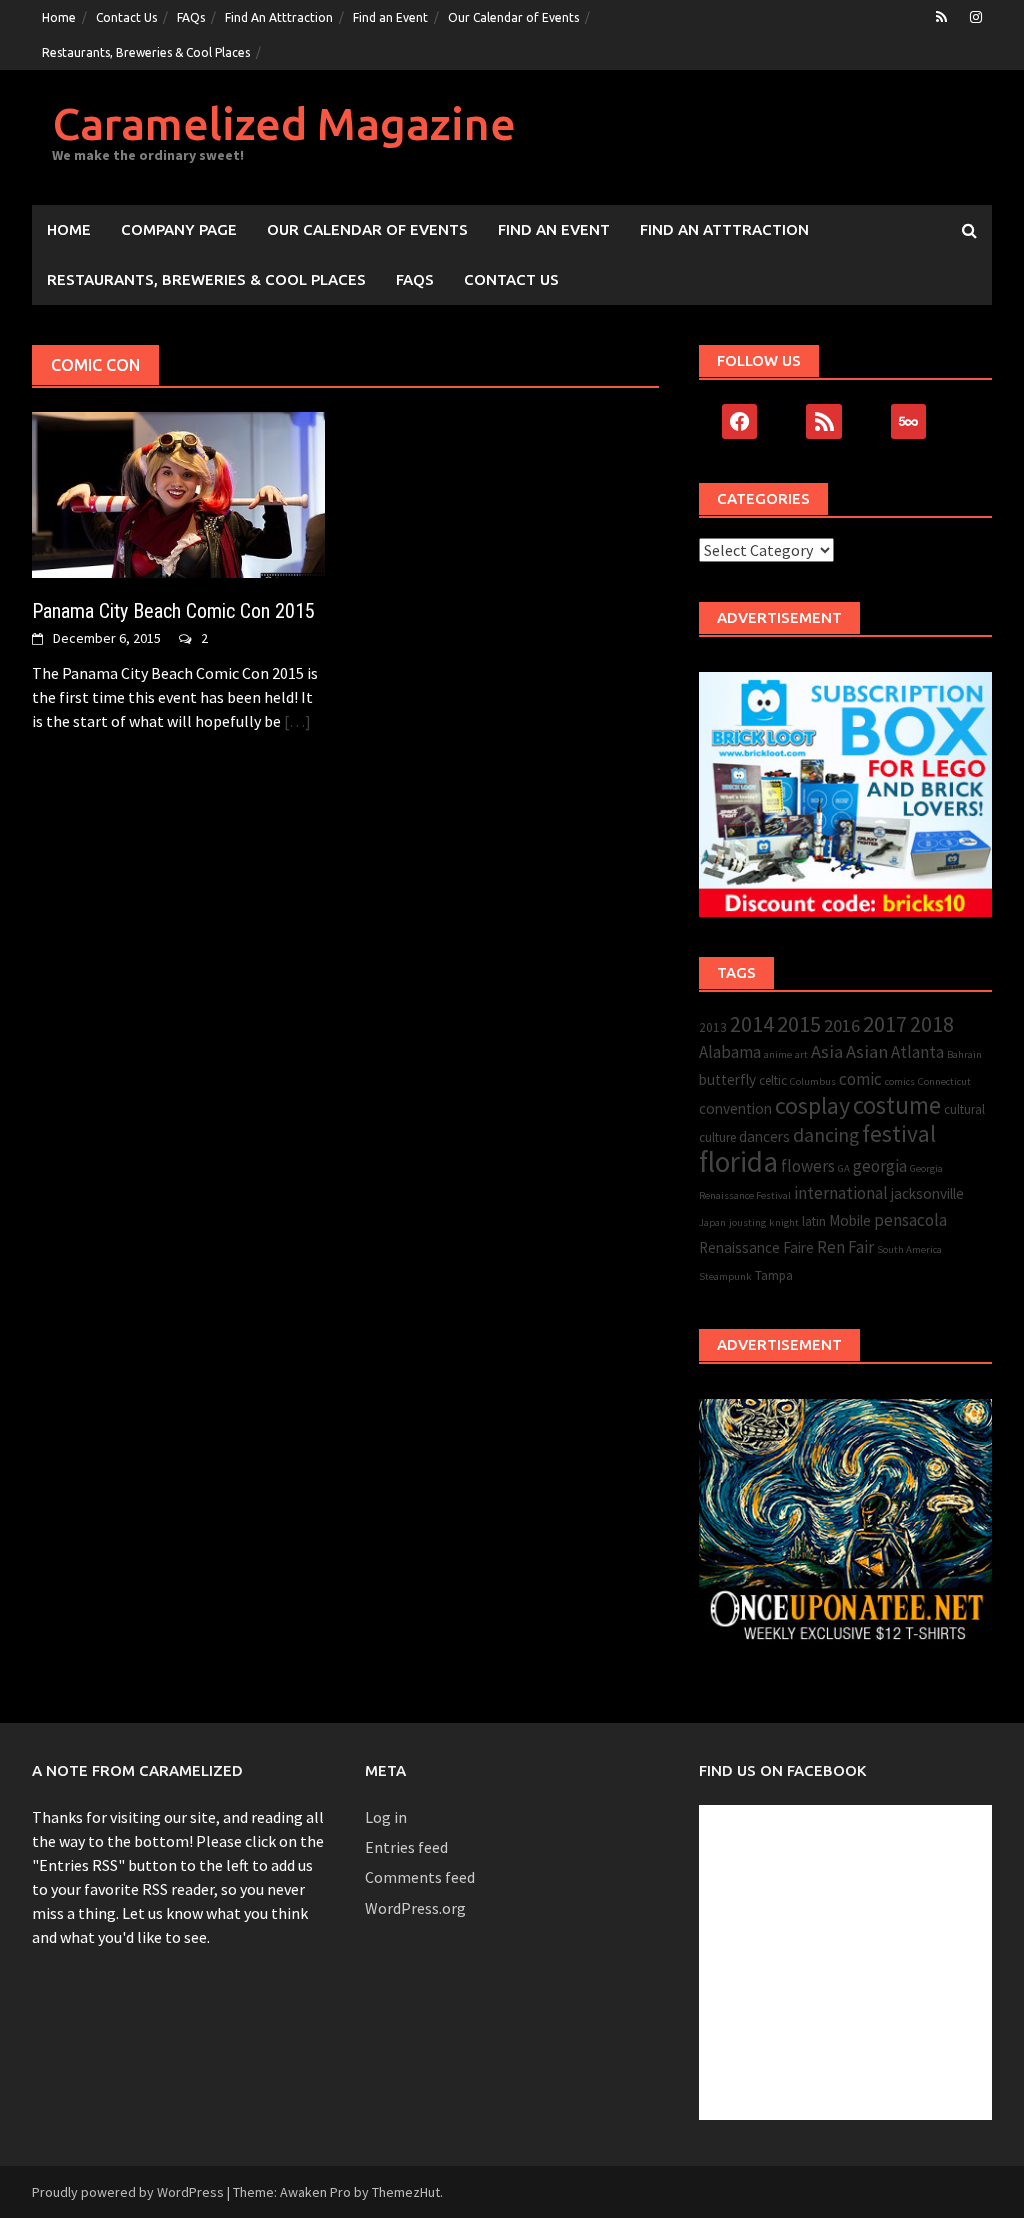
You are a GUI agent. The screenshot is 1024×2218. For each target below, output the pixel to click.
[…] (296, 721)
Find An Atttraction (279, 17)
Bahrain (964, 1054)
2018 (932, 1024)
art (801, 1054)
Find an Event (390, 17)
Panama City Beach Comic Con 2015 (173, 611)
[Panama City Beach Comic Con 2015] (178, 493)
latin (814, 1221)
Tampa (774, 1275)
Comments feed (420, 1877)
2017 (885, 1024)
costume (897, 1105)
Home (59, 17)
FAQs (191, 17)
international (841, 1193)
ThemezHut (406, 2192)
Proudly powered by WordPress (128, 2192)
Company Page (179, 229)
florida (738, 1161)
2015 (799, 1024)
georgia (880, 1166)
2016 (842, 1025)
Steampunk (725, 1276)
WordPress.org (415, 1908)
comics (900, 1081)
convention (735, 1108)
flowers (808, 1166)
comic (860, 1079)
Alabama (730, 1052)
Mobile (850, 1220)
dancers (764, 1136)
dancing (826, 1135)
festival (899, 1133)
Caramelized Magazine (284, 123)
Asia (827, 1051)
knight (784, 1222)
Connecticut (944, 1081)
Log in (386, 1817)
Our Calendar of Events (513, 17)
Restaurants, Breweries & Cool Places (146, 52)
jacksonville (927, 1193)
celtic (773, 1080)
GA (844, 1168)
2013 (713, 1027)
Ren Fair (845, 1247)
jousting (747, 1222)
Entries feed (406, 1847)
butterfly (727, 1079)
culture (717, 1137)
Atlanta (917, 1052)
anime (778, 1054)
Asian (867, 1051)
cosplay (812, 1105)
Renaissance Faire (756, 1247)
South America (909, 1249)
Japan (712, 1222)
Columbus (813, 1081)
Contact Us (126, 17)
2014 (752, 1024)
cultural (964, 1109)
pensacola (910, 1220)
